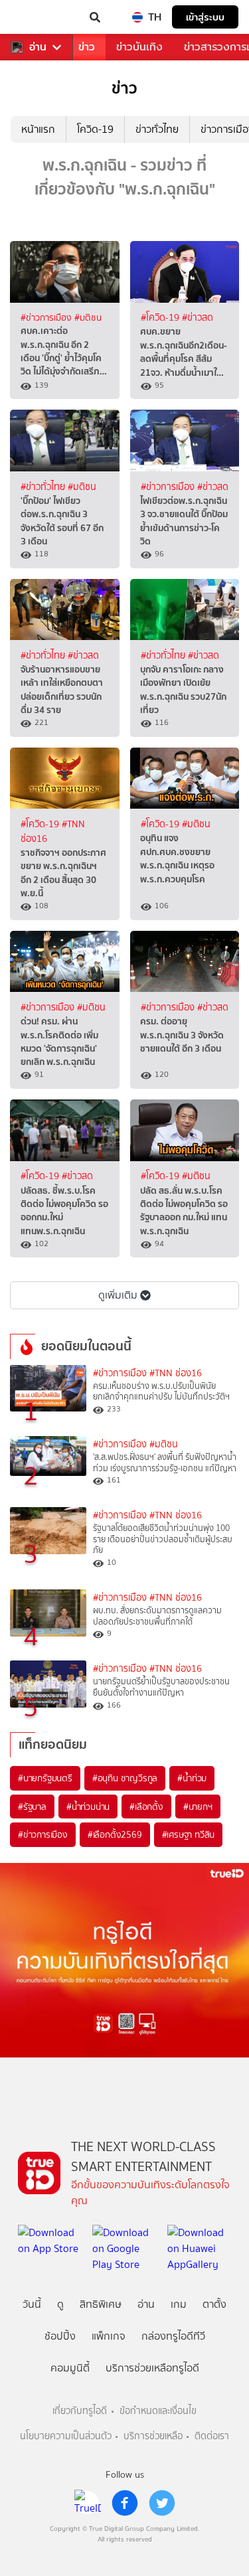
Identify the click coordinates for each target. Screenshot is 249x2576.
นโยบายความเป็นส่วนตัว (66, 2436)
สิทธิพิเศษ (101, 2304)
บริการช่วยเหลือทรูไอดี (152, 2368)
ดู (60, 2304)
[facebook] (125, 2503)
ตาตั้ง (214, 2304)
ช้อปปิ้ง (60, 2336)
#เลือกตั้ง (146, 1807)
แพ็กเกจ (109, 2336)
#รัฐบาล (32, 1807)
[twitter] (162, 2503)
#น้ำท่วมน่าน (88, 1807)
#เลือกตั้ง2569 (115, 1834)
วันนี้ (32, 2304)
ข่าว (87, 47)
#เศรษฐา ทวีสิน (189, 1834)
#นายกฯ (198, 1807)
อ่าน (38, 47)
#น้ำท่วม (192, 1778)
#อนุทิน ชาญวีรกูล (125, 1778)
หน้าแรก (38, 129)
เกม (179, 2304)
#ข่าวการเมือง (47, 317)
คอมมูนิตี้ (70, 2368)
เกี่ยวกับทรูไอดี (80, 2411)
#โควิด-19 (161, 318)
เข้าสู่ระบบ (205, 17)
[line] (88, 2503)
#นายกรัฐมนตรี (45, 1778)
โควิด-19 (95, 129)
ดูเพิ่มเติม (118, 1295)
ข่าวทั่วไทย (157, 129)
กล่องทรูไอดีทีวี (173, 2336)
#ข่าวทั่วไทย (44, 487)
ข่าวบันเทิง (139, 47)
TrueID (37, 17)
